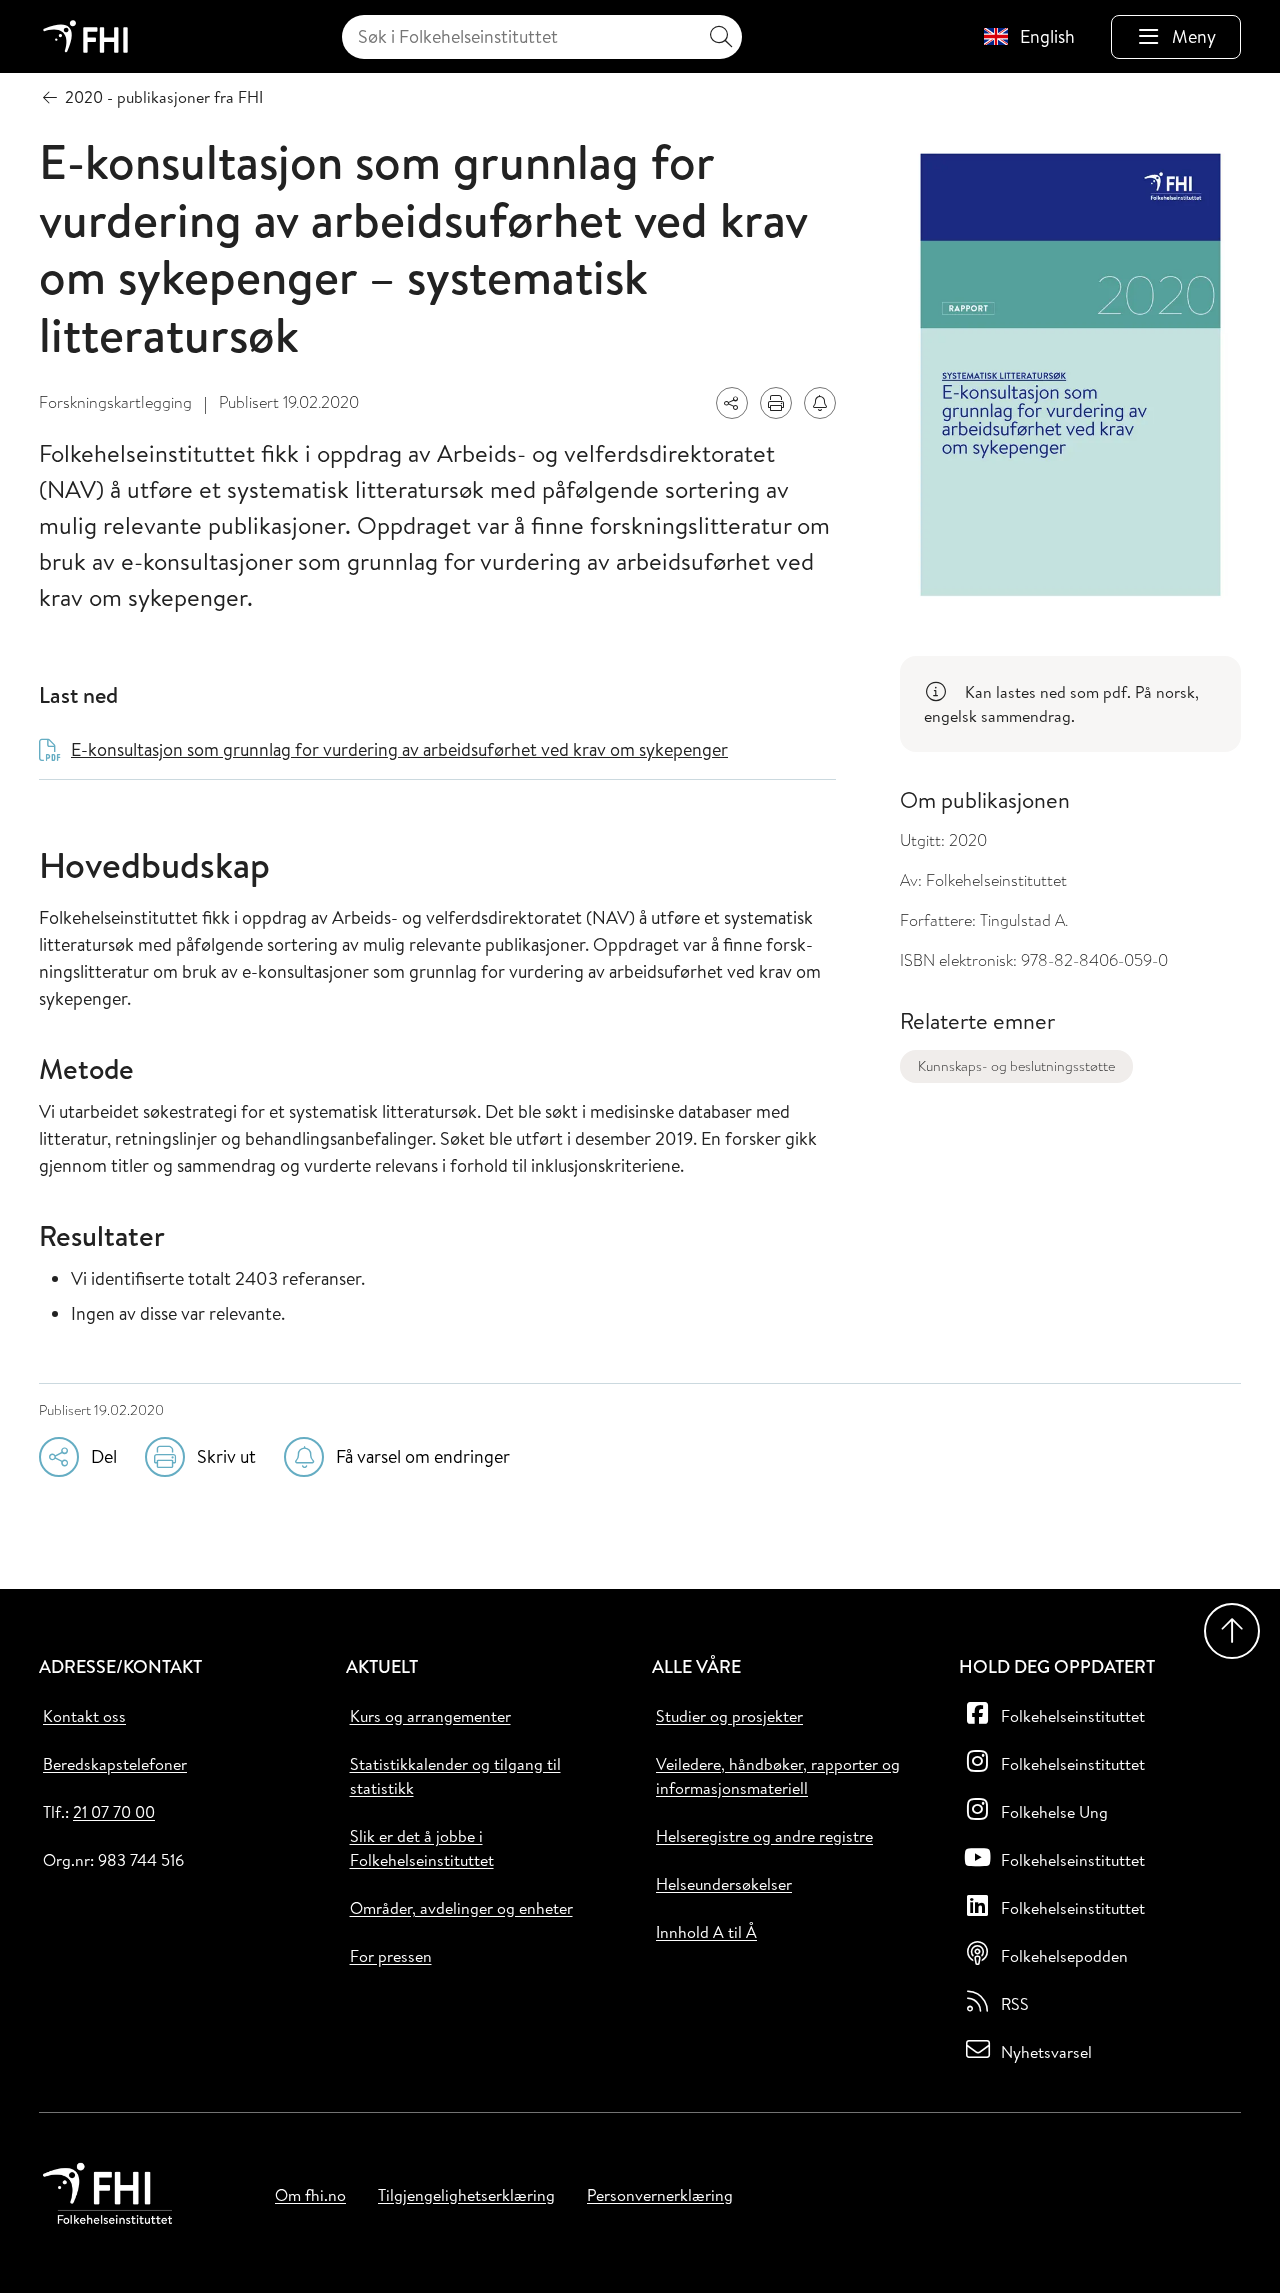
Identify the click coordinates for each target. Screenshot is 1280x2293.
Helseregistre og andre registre (764, 1836)
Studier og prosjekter (729, 1716)
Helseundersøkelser (724, 1884)
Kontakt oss (84, 1716)
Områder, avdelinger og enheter (461, 1908)
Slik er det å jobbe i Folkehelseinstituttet (422, 1848)
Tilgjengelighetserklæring (466, 2195)
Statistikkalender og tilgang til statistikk (455, 1776)
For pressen (391, 1956)
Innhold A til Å (706, 1932)
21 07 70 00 (114, 1812)
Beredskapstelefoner (115, 1764)
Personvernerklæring (660, 2195)
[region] (1070, 704)
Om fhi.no (310, 2195)
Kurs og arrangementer (430, 1716)
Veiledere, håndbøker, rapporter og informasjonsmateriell (778, 1776)
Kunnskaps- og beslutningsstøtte (1016, 1066)
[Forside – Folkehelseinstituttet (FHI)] (85, 36)
